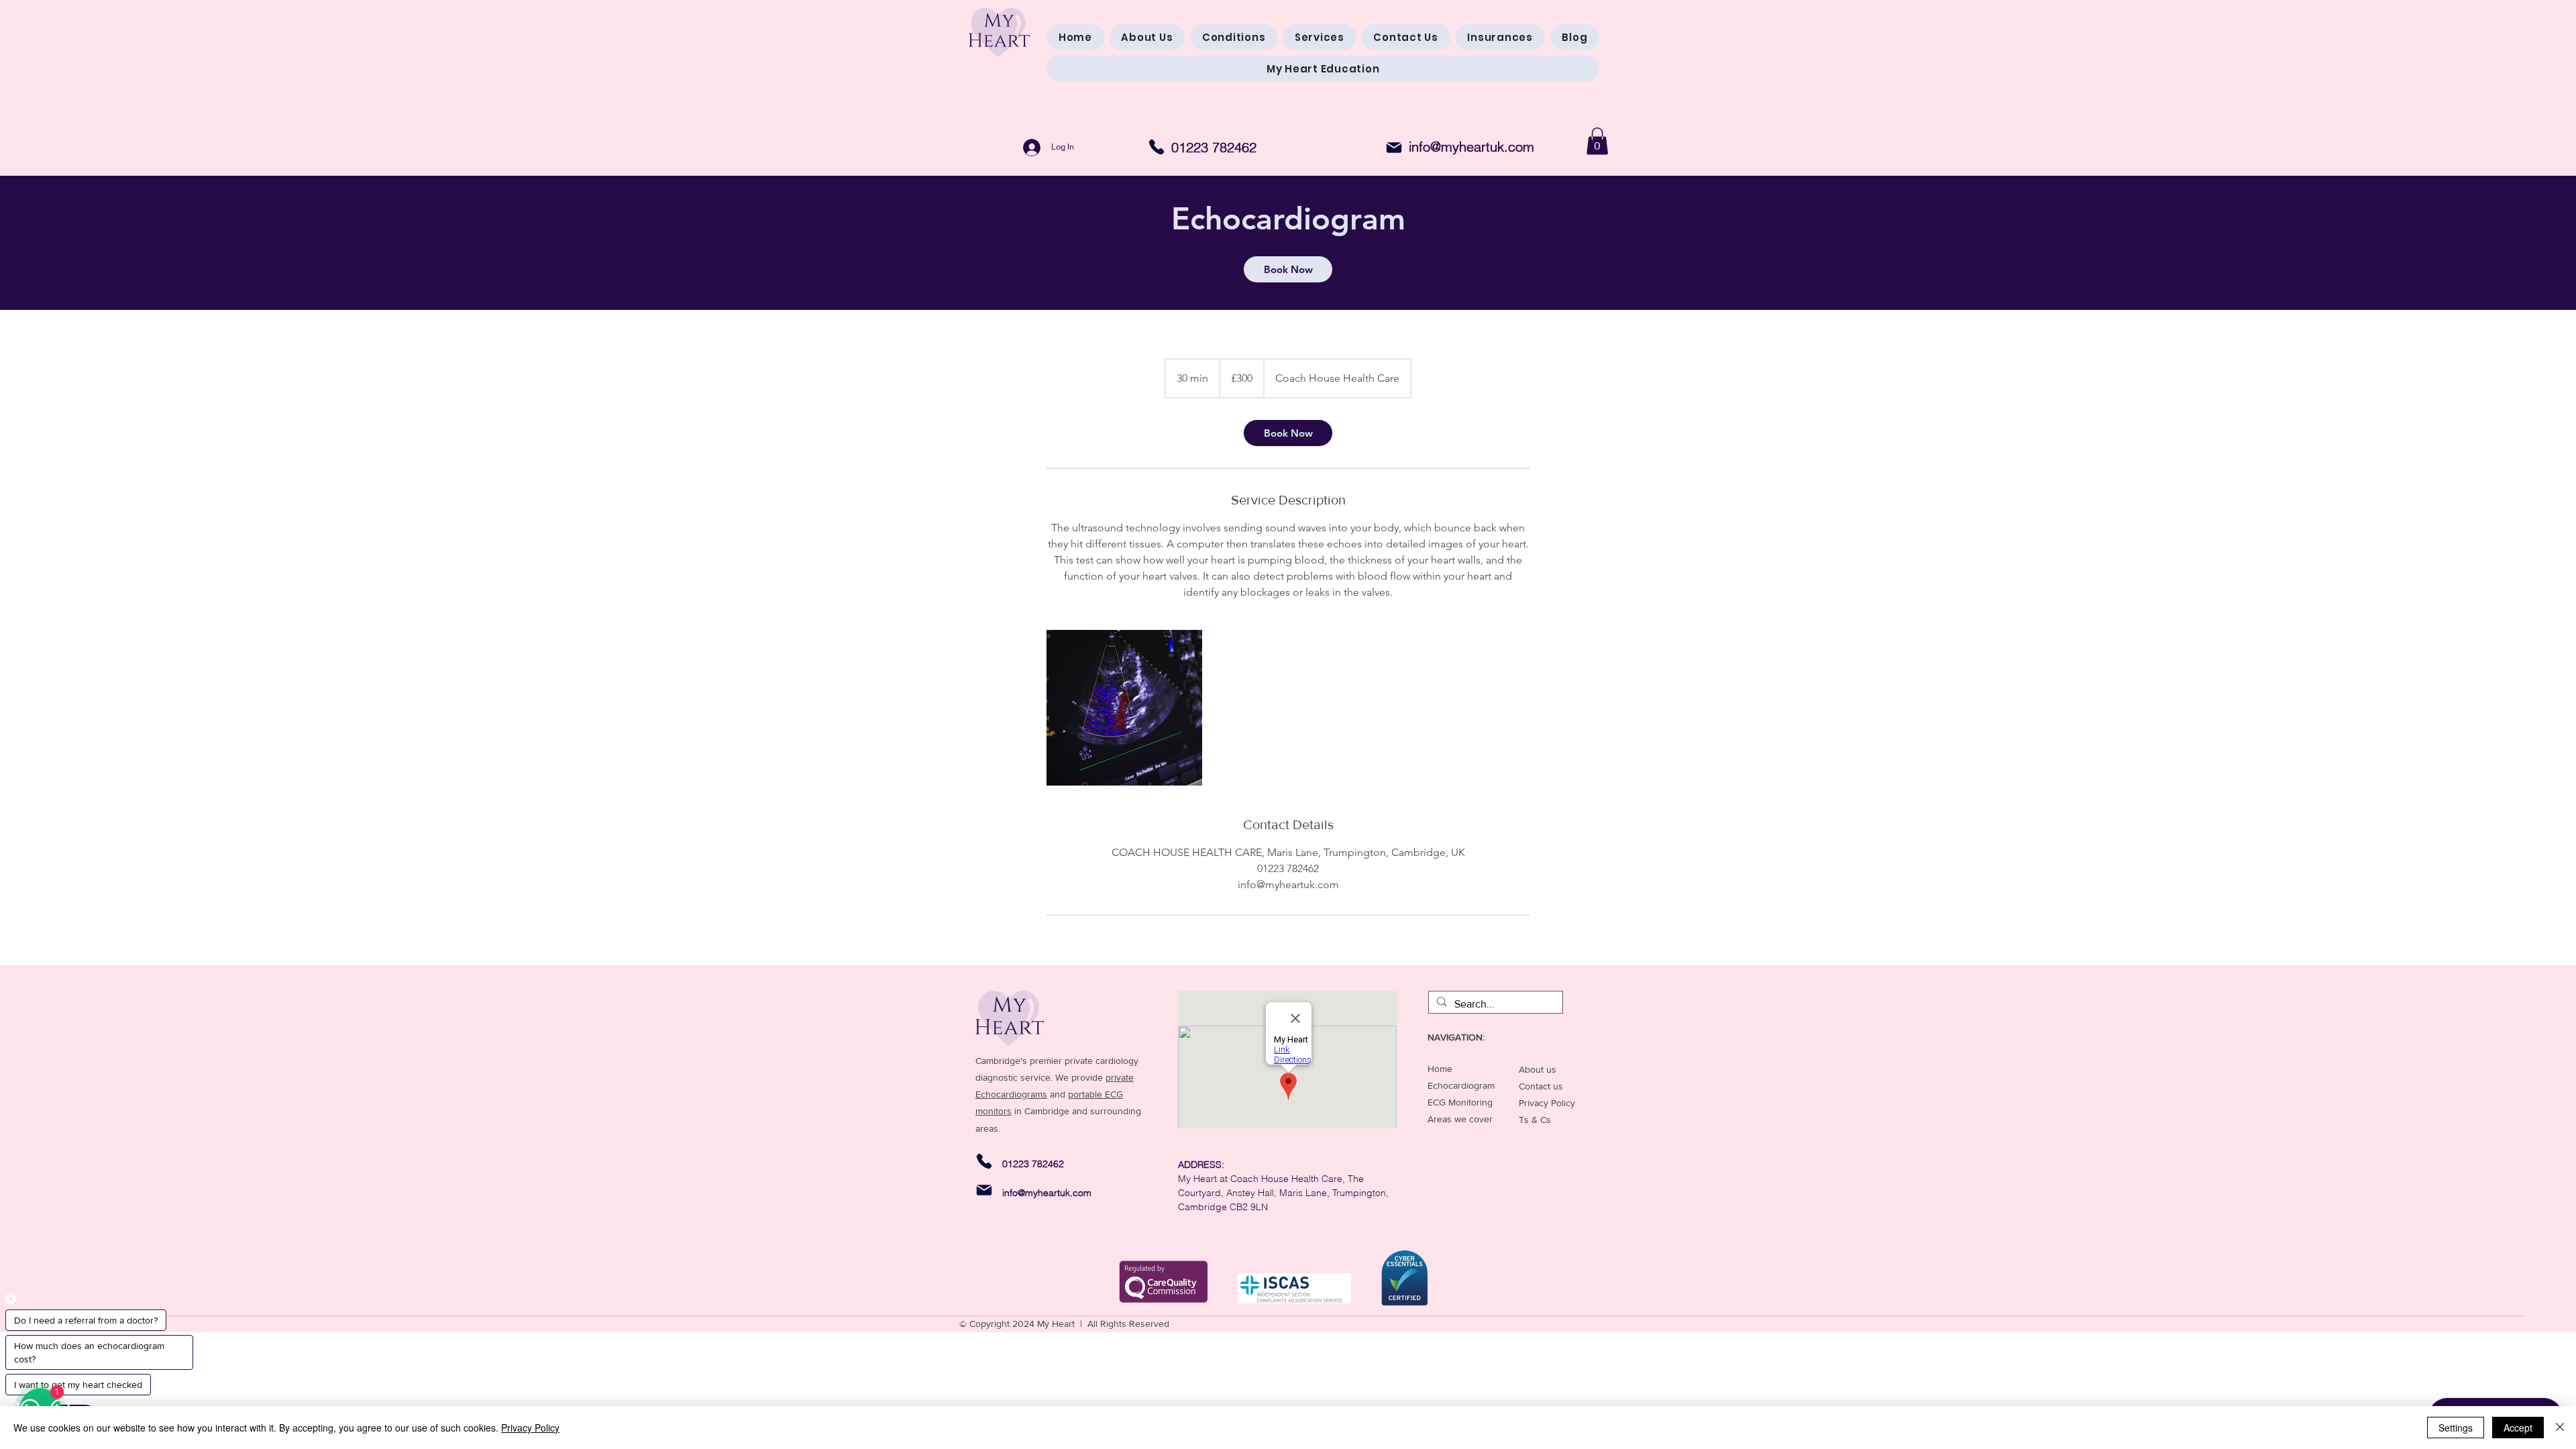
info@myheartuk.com (1471, 147)
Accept (2518, 1428)
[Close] (2560, 1428)
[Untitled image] (1124, 708)
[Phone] (1157, 147)
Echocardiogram (1461, 1085)
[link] (1288, 269)
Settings (2456, 1428)
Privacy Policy (530, 1428)
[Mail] (1394, 148)
